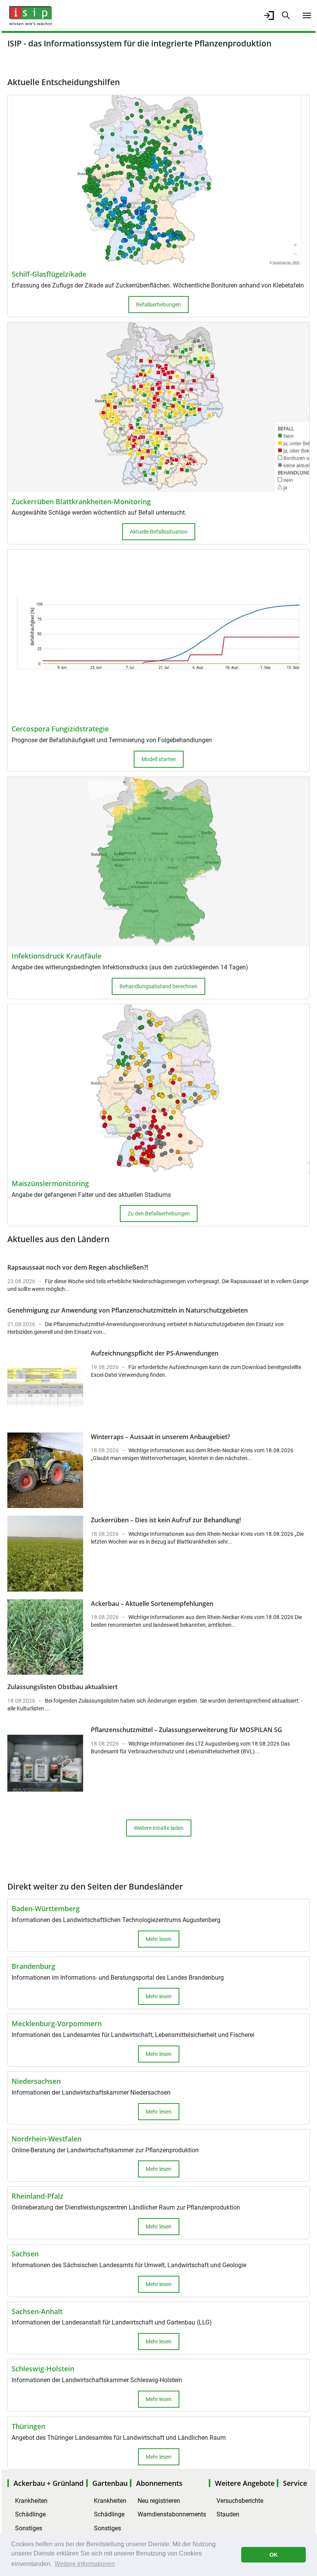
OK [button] (274, 2555)
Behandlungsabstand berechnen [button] (158, 986)
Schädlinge (30, 2514)
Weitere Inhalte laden (159, 1828)
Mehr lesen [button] (159, 1939)
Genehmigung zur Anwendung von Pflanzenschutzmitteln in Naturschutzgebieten (128, 1310)
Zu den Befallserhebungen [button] (159, 1214)
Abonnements (159, 2483)
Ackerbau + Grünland (49, 2483)
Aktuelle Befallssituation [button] (159, 532)
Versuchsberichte (240, 2501)
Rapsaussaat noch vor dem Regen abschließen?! (78, 1267)
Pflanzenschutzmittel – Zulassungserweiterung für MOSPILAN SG (187, 1730)
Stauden (228, 2514)
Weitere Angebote (245, 2483)
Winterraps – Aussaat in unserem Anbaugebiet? (160, 1437)
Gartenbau (110, 2483)
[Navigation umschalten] (307, 15)
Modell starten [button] (159, 759)
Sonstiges (29, 2528)
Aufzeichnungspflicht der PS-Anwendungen (155, 1353)
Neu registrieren (159, 2501)
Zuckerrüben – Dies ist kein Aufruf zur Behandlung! (166, 1520)
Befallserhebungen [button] (158, 305)
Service (295, 2483)
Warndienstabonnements (172, 2514)
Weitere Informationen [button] (85, 2564)
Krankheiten (31, 2501)
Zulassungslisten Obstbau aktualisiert (62, 1687)
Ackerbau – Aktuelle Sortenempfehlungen (152, 1604)
